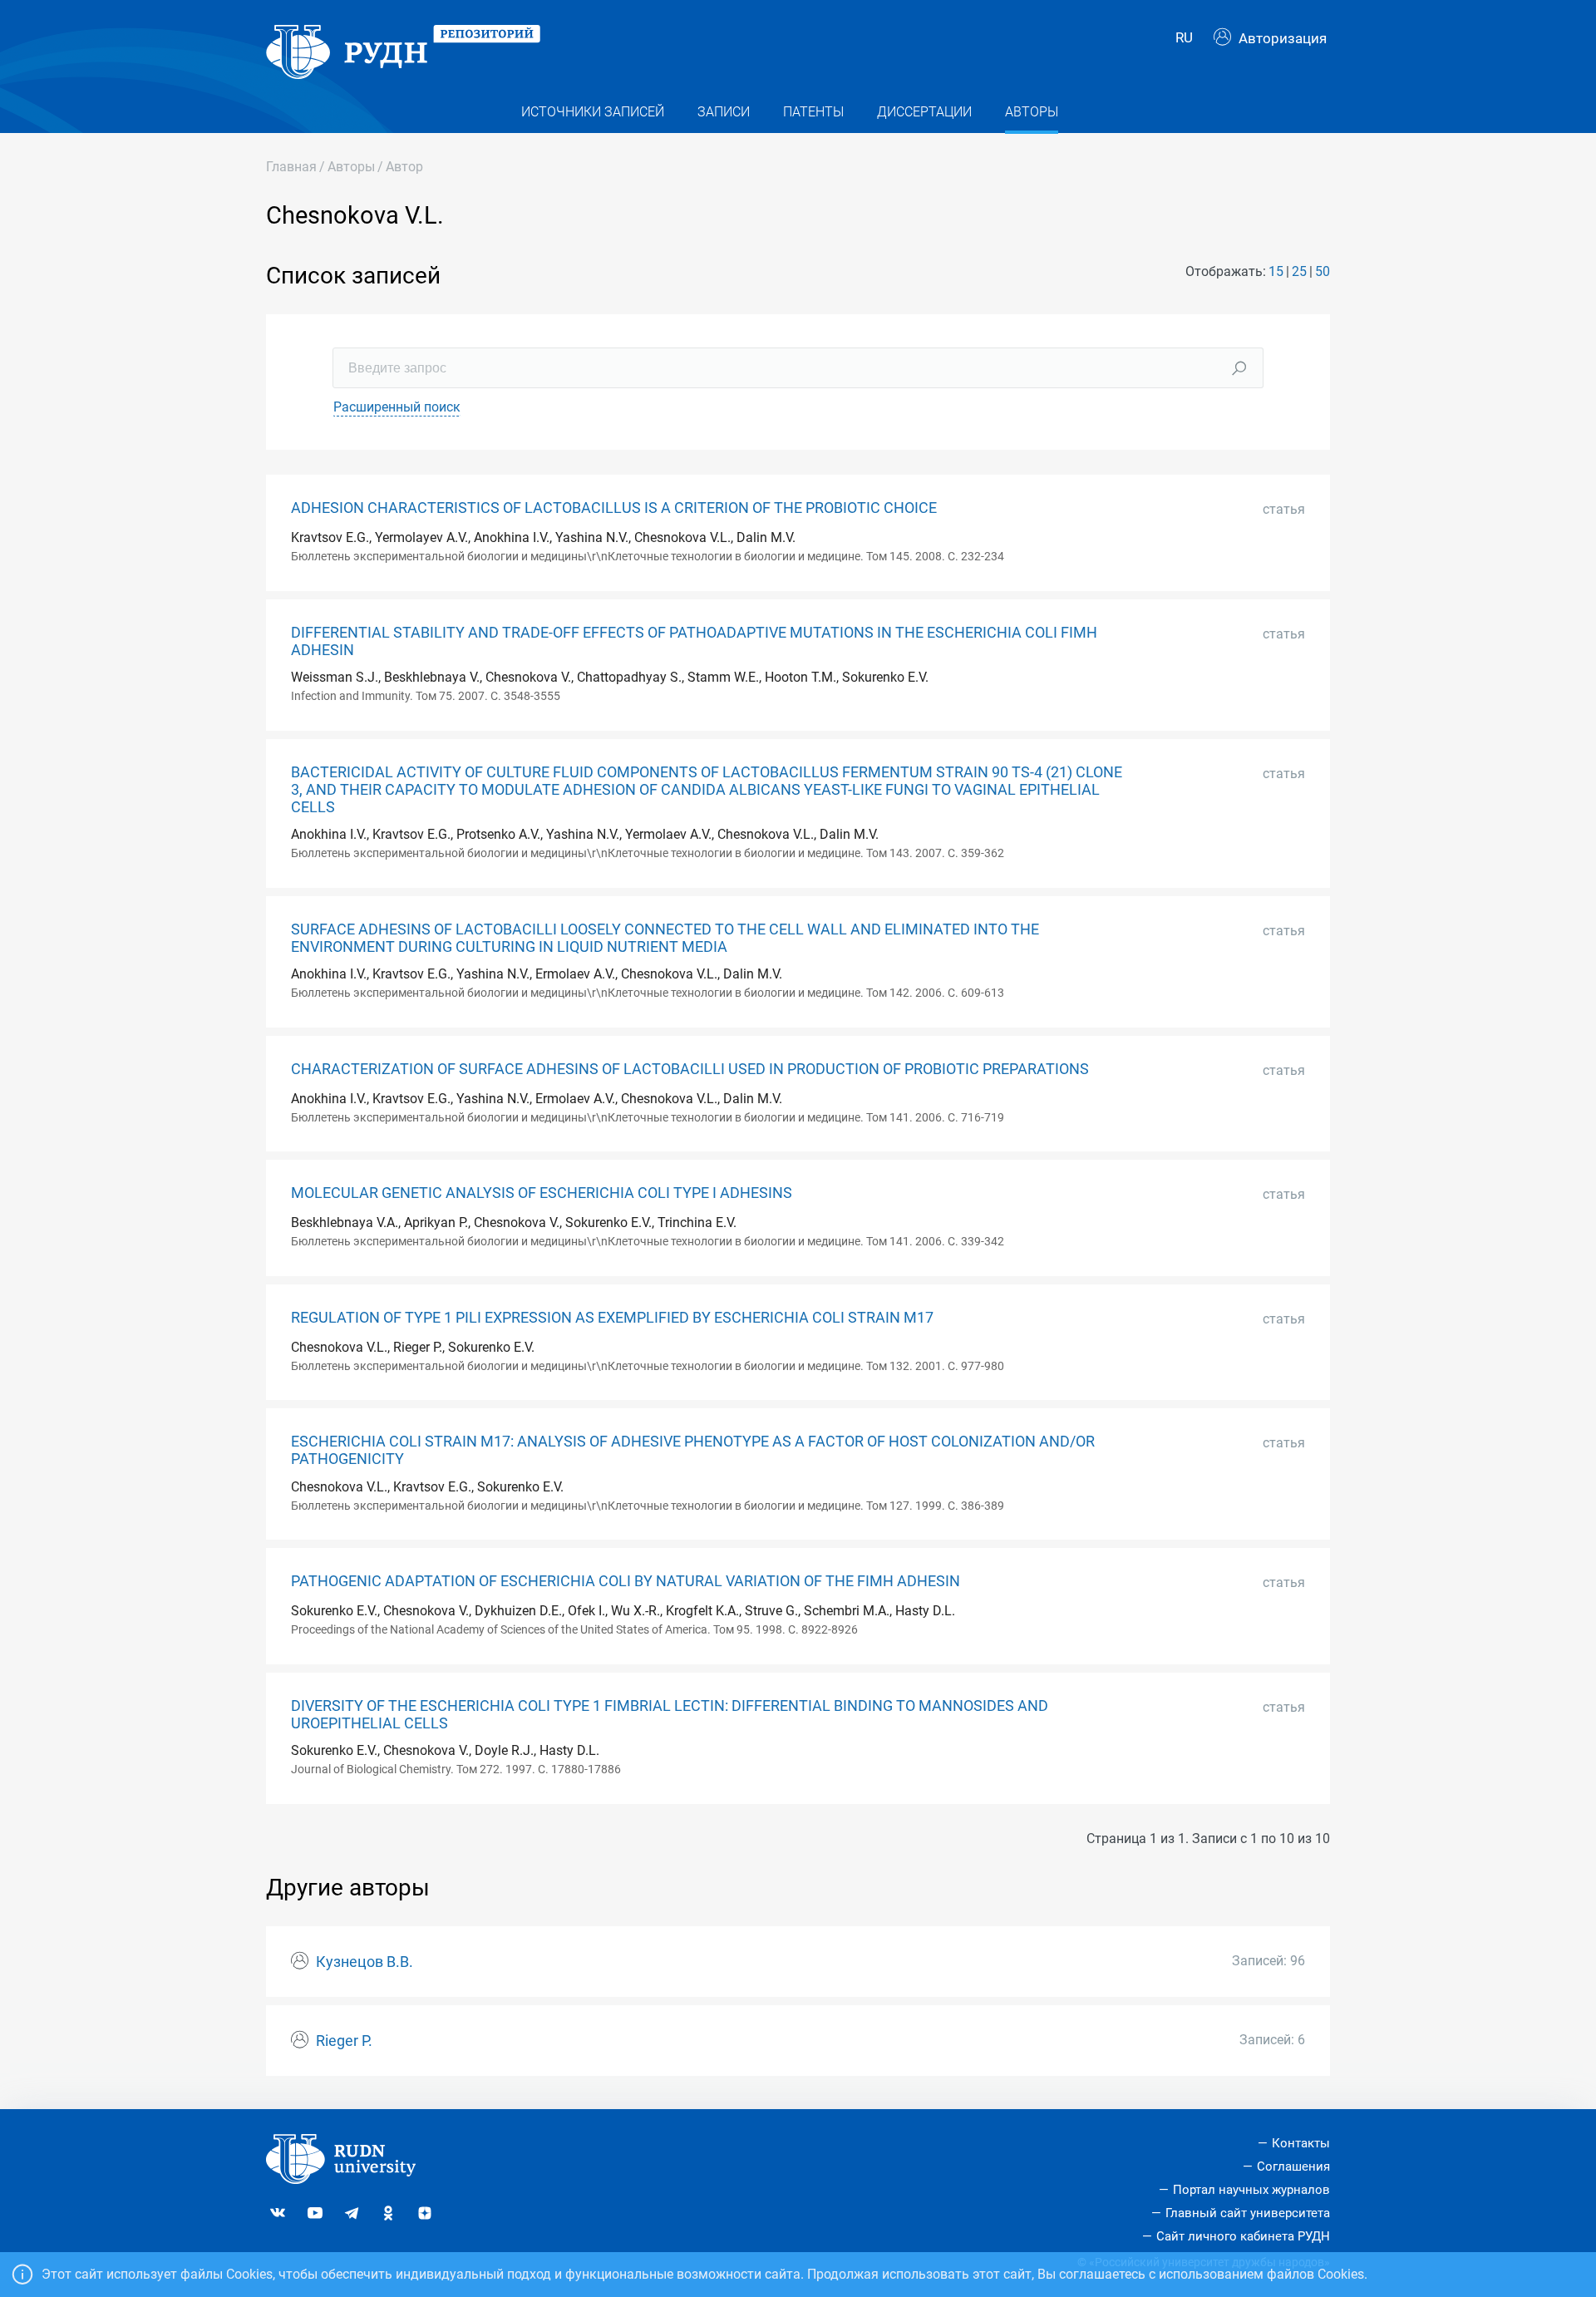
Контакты (1301, 2143)
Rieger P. (344, 2041)
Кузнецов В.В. (365, 1962)
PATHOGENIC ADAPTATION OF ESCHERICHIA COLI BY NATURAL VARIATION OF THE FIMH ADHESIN (626, 1581)
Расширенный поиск (397, 407)
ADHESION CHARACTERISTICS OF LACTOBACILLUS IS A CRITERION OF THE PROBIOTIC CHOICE (614, 508)
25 (1299, 271)
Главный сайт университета (1248, 2213)
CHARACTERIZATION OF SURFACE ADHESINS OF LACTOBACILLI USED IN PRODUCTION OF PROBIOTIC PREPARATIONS (690, 1069)
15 (1276, 271)
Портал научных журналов (1251, 2190)
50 (1323, 271)
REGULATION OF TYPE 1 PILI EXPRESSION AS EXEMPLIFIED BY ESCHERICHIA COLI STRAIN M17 (612, 1318)
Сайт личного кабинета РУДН (1243, 2236)
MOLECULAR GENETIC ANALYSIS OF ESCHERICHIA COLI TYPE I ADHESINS (542, 1193)
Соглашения (1293, 2166)
